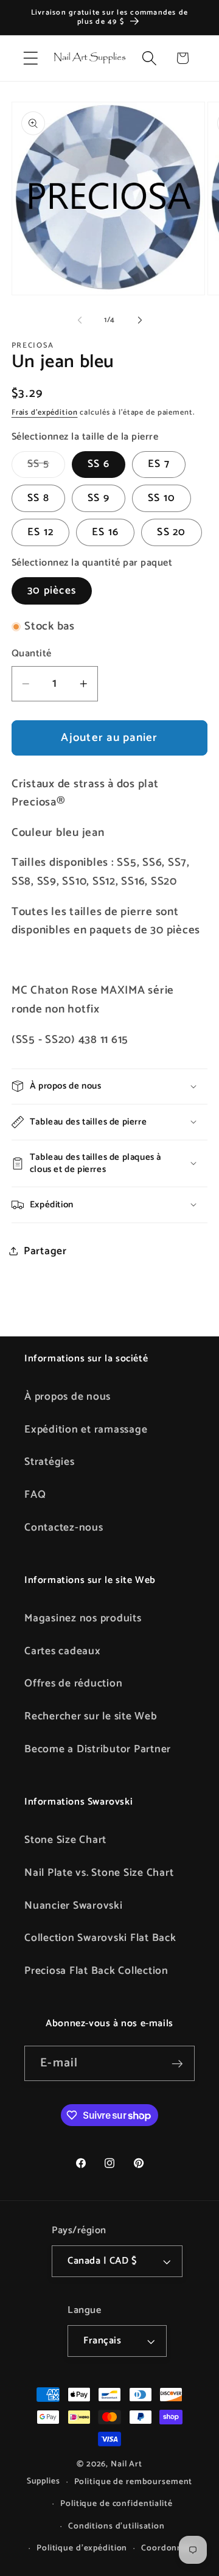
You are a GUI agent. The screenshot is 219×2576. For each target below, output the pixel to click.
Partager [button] (45, 1251)
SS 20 (171, 532)
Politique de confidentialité (116, 2504)
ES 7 (159, 464)
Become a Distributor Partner (98, 1749)
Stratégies (50, 1462)
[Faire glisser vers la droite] (140, 320)
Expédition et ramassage (86, 1430)
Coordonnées (169, 2548)
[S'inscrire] (177, 2063)
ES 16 (105, 532)
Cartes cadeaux (63, 1651)
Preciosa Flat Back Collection (96, 1971)
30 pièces (52, 591)
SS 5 (46, 466)
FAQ (35, 1495)
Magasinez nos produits (83, 1618)
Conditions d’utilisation (116, 2526)
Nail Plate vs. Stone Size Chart (99, 1873)
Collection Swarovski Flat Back (100, 1938)
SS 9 (99, 498)
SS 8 (38, 498)
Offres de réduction (73, 1683)
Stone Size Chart (65, 1840)
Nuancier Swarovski (74, 1906)
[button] (31, 58)
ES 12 (40, 532)
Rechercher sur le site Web (91, 1716)
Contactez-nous (64, 1528)
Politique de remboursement (134, 2482)
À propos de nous (68, 1397)
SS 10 (162, 498)
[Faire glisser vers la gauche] (80, 320)
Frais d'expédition (45, 412)
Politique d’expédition (82, 2548)
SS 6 (99, 464)
